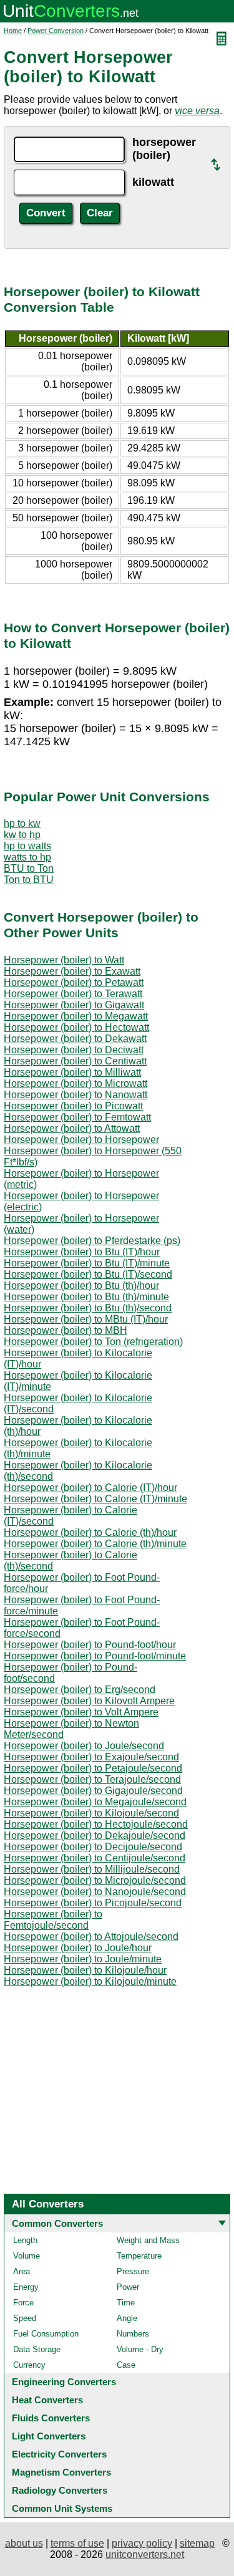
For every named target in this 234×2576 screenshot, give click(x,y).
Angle (127, 2318)
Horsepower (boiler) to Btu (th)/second (88, 1308)
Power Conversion (56, 31)
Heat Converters (47, 2400)
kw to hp (22, 835)
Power (128, 2287)
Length (25, 2240)
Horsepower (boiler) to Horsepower (81, 1140)
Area (22, 2271)
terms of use (77, 2543)
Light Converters (49, 2436)
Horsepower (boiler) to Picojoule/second (93, 1903)
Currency (29, 2365)
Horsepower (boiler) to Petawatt (74, 982)
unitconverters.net (145, 2554)
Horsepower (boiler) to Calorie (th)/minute (95, 1544)
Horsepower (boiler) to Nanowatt (76, 1095)
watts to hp (27, 857)
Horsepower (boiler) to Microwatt (76, 1083)
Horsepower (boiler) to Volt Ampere (81, 1712)
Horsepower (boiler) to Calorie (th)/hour (90, 1532)
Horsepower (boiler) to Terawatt (73, 994)
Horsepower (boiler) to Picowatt (73, 1106)
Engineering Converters (64, 2382)
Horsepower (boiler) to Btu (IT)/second (88, 1274)
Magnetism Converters (61, 2472)
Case (126, 2365)
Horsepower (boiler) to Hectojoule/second (96, 1824)
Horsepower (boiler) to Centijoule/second (95, 1858)
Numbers (133, 2334)
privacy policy (142, 2543)
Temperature (139, 2256)
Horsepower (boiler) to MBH (66, 1330)
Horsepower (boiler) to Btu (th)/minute (86, 1297)
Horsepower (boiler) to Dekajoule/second (95, 1836)
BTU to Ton (29, 868)
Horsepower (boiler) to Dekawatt (75, 1039)
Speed (25, 2318)
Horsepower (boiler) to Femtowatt (77, 1117)
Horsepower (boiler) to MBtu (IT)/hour (86, 1319)
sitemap (197, 2543)
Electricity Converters (59, 2454)
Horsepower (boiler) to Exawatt (72, 971)
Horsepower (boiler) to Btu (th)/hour (81, 1286)
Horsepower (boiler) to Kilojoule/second (91, 1813)
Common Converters (57, 2223)
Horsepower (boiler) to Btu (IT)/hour (82, 1252)
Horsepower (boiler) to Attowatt (72, 1128)
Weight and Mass (148, 2240)
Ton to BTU (29, 880)
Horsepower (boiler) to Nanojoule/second (95, 1892)
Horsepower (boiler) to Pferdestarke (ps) (92, 1241)
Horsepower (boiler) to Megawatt (76, 1016)
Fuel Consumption (46, 2334)
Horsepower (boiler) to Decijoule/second (93, 1847)
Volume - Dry (140, 2349)
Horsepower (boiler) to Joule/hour (78, 1948)
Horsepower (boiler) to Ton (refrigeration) (93, 1342)
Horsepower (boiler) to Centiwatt (75, 1061)
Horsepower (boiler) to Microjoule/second (95, 1880)
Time (126, 2303)
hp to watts (27, 846)
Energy (26, 2287)
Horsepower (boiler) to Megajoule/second (95, 1802)
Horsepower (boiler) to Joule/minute (83, 1959)
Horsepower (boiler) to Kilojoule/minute (90, 1981)
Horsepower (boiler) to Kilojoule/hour (85, 1970)
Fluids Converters (51, 2418)
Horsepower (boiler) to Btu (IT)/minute (87, 1263)
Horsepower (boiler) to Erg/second (80, 1690)
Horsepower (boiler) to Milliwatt (72, 1072)
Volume (27, 2256)
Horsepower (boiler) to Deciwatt (74, 1050)
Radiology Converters (60, 2490)
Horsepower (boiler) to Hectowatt (76, 1027)
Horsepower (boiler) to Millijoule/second (92, 1869)
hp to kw (22, 823)
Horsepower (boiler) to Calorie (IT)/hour (90, 1488)
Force (23, 2303)
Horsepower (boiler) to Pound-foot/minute (95, 1656)
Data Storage (37, 2349)
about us (24, 2543)
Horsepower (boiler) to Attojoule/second (91, 1937)
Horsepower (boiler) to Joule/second (84, 1746)
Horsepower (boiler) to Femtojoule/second (53, 1920)
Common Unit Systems (62, 2508)
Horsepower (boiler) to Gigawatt (74, 1005)
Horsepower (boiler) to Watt (64, 960)
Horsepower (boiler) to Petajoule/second (93, 1768)
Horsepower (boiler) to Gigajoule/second (93, 1791)
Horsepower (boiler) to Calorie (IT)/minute (95, 1499)
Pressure (133, 2271)
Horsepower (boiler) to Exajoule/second (91, 1757)
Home (13, 31)
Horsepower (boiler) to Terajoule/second (92, 1779)
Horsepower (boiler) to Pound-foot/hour (90, 1645)
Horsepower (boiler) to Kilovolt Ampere (89, 1701)
